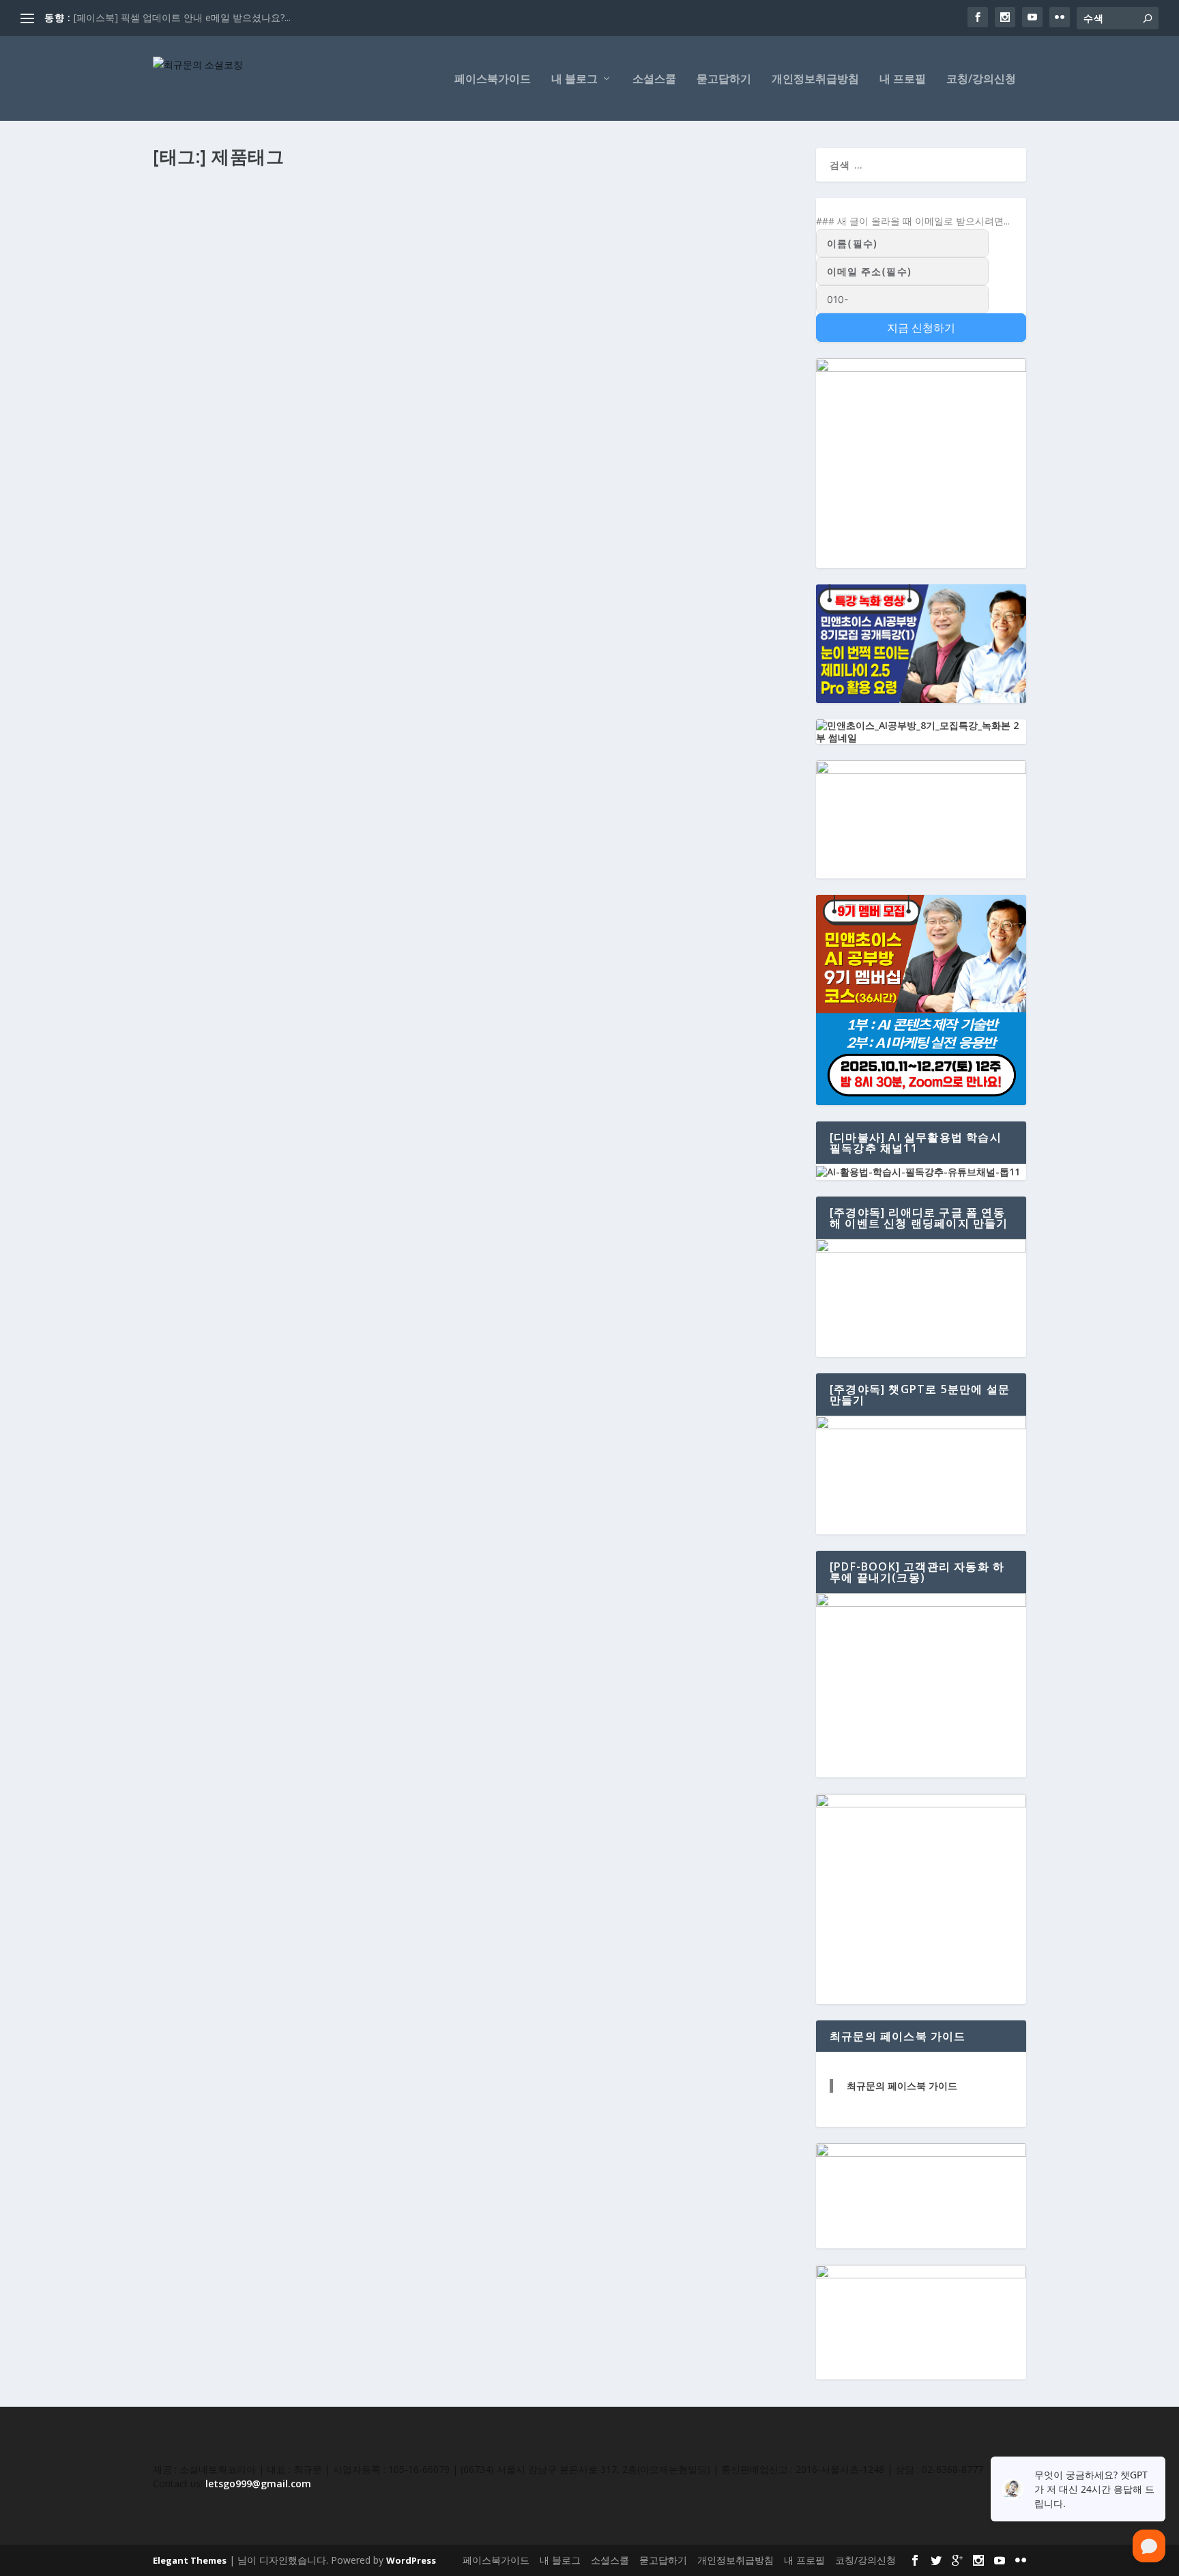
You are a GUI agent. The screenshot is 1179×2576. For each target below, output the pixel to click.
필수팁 (308, 251)
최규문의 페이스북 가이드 (902, 2086)
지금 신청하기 (921, 328)
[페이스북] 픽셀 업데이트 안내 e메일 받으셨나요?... (182, 17)
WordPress (411, 2560)
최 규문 (180, 251)
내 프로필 (903, 80)
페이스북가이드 (493, 80)
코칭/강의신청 (981, 80)
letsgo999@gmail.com (258, 2484)
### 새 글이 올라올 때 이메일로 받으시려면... (913, 221)
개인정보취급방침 (815, 80)
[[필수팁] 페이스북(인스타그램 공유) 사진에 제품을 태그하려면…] (476, 201)
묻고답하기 (724, 80)
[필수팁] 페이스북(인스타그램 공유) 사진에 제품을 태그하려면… (329, 229)
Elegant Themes (190, 2560)
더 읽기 (190, 321)
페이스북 (275, 251)
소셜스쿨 (654, 80)
